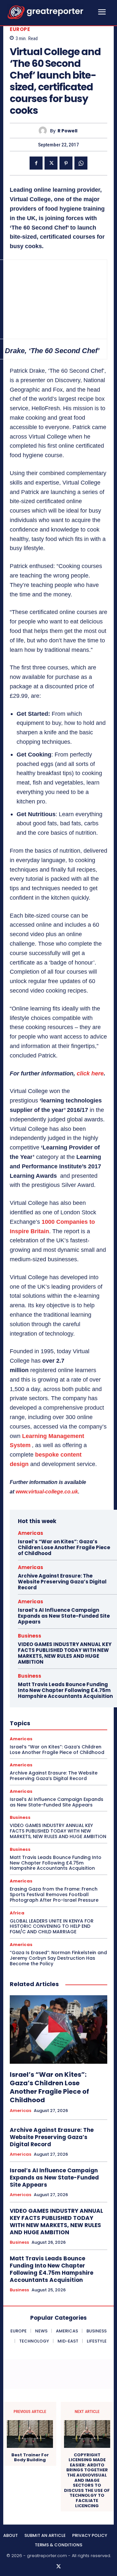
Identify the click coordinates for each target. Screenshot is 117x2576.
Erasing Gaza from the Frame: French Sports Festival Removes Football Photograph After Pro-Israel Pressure (54, 1895)
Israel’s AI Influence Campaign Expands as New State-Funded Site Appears (64, 1616)
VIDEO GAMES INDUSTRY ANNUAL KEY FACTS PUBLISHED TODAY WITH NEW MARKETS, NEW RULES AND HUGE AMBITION (65, 1653)
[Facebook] (36, 163)
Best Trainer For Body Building (30, 2457)
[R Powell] (44, 131)
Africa (17, 1913)
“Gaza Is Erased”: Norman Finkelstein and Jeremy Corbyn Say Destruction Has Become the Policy (58, 1958)
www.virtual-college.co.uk (47, 1492)
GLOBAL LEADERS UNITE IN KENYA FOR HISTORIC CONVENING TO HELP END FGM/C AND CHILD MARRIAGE (52, 1926)
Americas (31, 1533)
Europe (20, 29)
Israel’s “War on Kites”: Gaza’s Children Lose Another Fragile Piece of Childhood (64, 1547)
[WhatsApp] (81, 163)
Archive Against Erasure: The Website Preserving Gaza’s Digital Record (62, 1582)
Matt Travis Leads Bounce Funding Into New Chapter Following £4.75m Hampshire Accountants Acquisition (65, 1690)
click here (90, 1073)
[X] (51, 163)
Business (30, 1636)
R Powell (67, 131)
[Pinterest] (66, 163)
